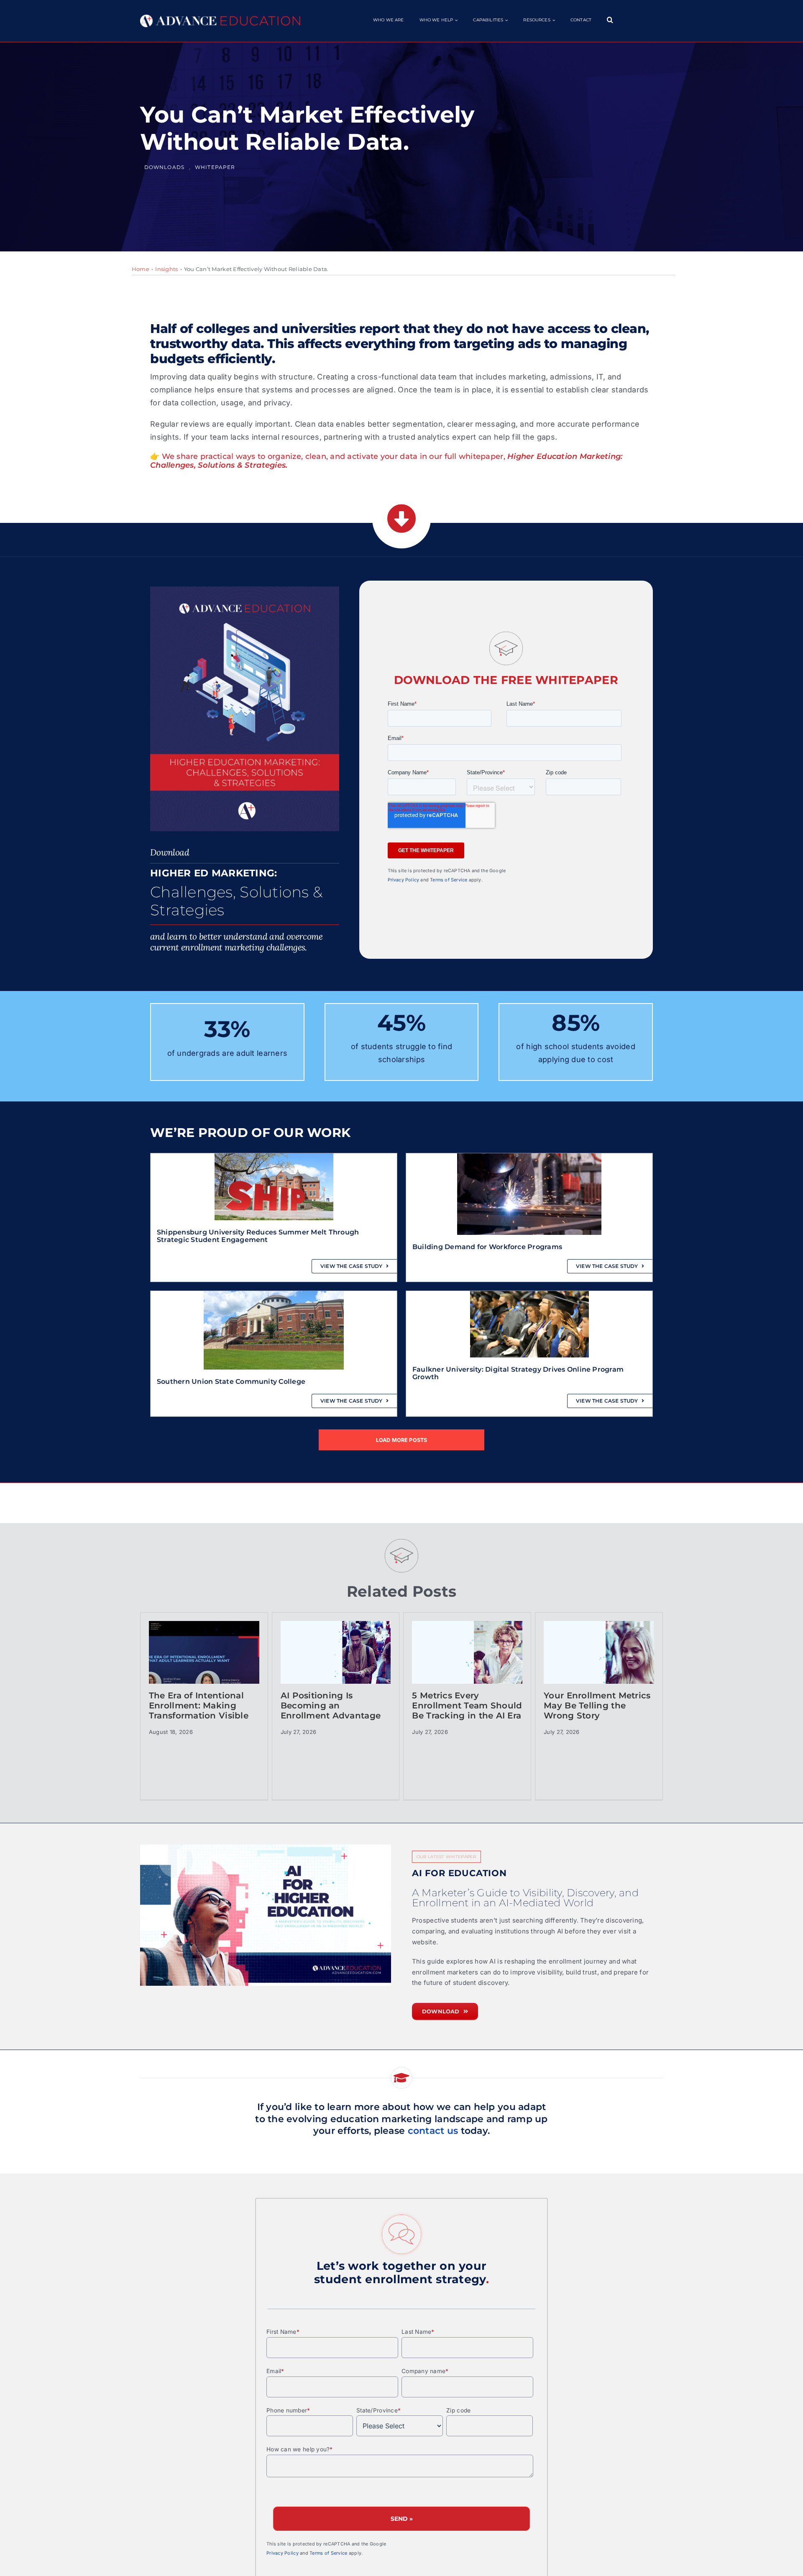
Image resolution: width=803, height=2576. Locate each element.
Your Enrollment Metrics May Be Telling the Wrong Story (597, 1705)
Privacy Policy (404, 880)
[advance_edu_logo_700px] (220, 18)
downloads (164, 167)
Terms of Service (449, 880)
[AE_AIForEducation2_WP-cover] (266, 1915)
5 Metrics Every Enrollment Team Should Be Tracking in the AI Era (467, 1705)
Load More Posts (402, 1440)
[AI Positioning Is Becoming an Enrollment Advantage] (336, 1663)
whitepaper (215, 167)
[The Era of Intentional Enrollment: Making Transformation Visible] (204, 1663)
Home (141, 269)
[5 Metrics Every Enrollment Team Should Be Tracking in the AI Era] (467, 1663)
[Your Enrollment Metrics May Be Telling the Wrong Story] (599, 1663)
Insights (166, 269)
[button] (610, 20)
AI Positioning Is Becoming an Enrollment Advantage (331, 1705)
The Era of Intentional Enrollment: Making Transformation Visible (199, 1705)
